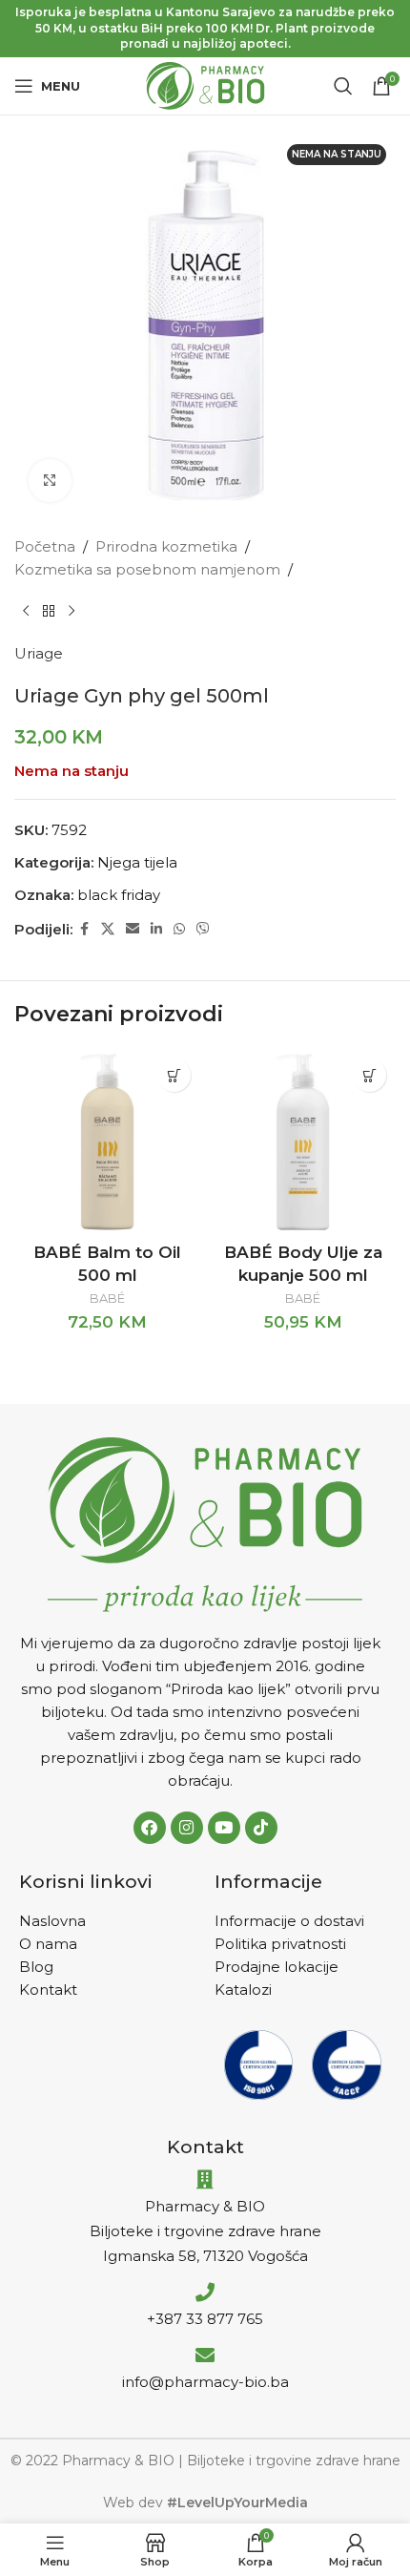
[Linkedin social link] (156, 929)
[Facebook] (150, 1828)
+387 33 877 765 (205, 2319)
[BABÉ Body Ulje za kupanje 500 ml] (303, 1142)
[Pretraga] (343, 86)
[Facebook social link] (84, 929)
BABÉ (107, 1298)
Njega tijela (137, 862)
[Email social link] (133, 929)
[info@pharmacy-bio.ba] (205, 2356)
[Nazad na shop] (49, 612)
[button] (174, 1075)
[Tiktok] (261, 1828)
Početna (45, 546)
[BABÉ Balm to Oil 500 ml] (107, 1142)
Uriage (39, 653)
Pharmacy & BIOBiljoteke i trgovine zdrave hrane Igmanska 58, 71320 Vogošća (205, 2231)
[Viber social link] (203, 929)
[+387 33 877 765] (205, 2293)
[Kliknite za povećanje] (50, 481)
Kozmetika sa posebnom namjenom (147, 569)
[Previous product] (26, 612)
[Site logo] (205, 84)
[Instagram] (187, 1828)
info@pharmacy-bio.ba (205, 2382)
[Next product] (72, 612)
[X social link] (108, 929)
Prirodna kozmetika (166, 546)
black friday (119, 895)
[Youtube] (224, 1828)
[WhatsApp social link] (179, 929)
